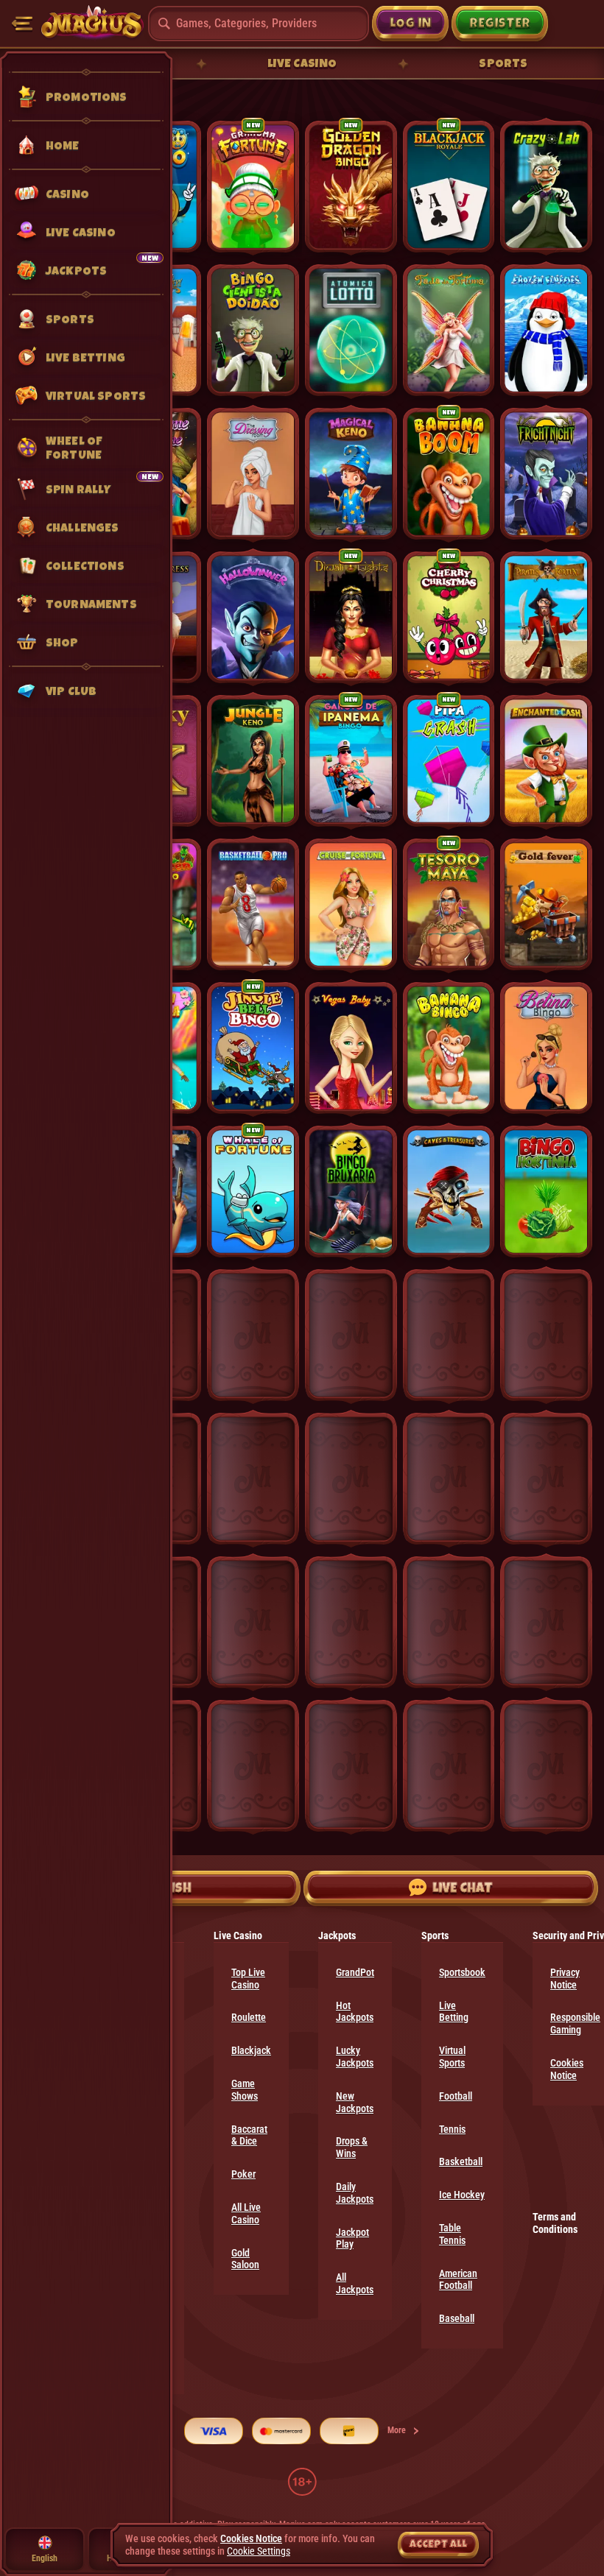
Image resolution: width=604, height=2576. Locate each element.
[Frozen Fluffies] (546, 330)
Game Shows (245, 2090)
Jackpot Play (352, 2238)
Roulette (249, 2017)
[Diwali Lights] (351, 617)
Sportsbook (462, 1972)
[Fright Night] (546, 474)
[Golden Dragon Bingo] (351, 187)
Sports (503, 63)
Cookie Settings (259, 2551)
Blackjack (251, 2050)
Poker (243, 2174)
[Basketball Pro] (253, 904)
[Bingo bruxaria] (351, 1192)
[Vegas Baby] (351, 1048)
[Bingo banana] (449, 1048)
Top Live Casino (248, 1979)
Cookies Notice (567, 2069)
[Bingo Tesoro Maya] (449, 904)
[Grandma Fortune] (253, 187)
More (397, 2430)
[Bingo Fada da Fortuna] (449, 330)
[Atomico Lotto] (351, 330)
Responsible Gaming (575, 2023)
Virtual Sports (452, 2057)
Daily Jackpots (355, 2193)
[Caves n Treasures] (449, 1192)
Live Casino (302, 63)
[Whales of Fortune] (253, 1192)
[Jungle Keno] (253, 761)
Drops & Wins (352, 2147)
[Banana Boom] (449, 474)
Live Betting (454, 2012)
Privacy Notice (565, 1979)
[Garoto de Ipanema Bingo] (351, 761)
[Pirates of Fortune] (546, 617)
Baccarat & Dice (249, 2135)
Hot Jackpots (355, 2012)
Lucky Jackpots (355, 2057)
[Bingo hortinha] (546, 1192)
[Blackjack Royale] (449, 187)
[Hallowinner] (253, 617)
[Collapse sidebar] (22, 24)
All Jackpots (355, 2283)
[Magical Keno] (351, 474)
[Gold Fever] (546, 904)
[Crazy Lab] (546, 187)
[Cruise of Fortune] (351, 904)
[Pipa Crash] (449, 761)
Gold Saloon (245, 2259)
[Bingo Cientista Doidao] (253, 330)
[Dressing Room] (253, 474)
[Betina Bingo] (546, 1048)
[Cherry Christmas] (449, 617)
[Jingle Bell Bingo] (253, 1048)
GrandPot (355, 1972)
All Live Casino (246, 2213)
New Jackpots (355, 2102)
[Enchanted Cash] (546, 761)
